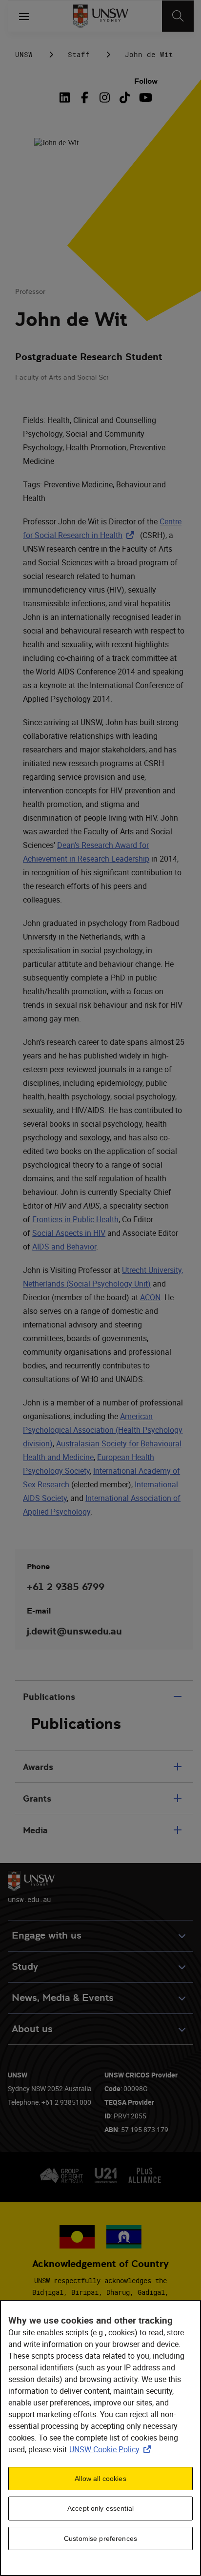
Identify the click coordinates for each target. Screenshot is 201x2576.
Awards (38, 1767)
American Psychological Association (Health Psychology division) (103, 1430)
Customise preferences (100, 2538)
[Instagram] (105, 97)
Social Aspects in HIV (69, 1233)
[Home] (101, 16)
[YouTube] (145, 97)
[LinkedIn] (66, 97)
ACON (150, 1297)
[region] (100, 2438)
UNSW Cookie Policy (112, 2449)
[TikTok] (125, 97)
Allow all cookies (100, 2479)
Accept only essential (100, 2508)
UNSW (24, 54)
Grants (37, 1798)
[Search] (178, 16)
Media (35, 1830)
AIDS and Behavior (64, 1247)
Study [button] (25, 1967)
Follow (146, 81)
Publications (49, 1697)
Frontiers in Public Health (75, 1219)
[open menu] (24, 16)
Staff (79, 54)
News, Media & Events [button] (63, 1998)
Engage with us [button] (47, 1935)
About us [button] (32, 2029)
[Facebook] (85, 97)
